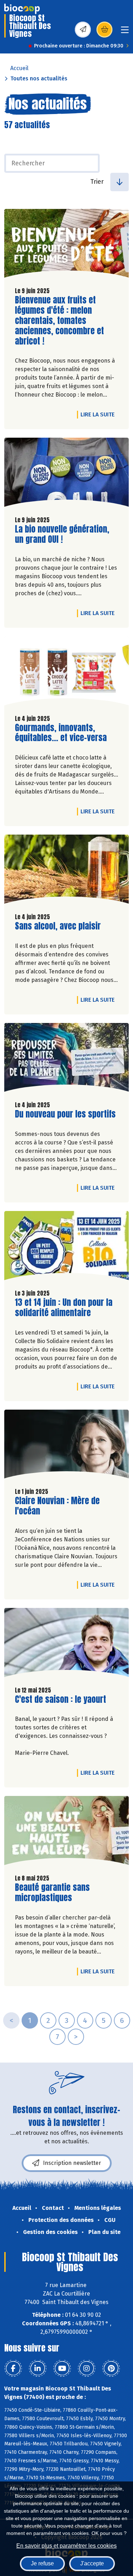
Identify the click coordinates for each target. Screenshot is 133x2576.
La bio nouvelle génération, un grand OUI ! (62, 534)
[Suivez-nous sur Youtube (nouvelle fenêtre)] (62, 2369)
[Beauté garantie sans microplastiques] (66, 1832)
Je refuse (42, 2563)
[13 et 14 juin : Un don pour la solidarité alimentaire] (66, 1247)
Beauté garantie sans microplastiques (55, 1893)
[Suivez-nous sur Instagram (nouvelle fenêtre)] (87, 2369)
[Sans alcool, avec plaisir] (66, 871)
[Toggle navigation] (125, 32)
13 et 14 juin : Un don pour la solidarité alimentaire (64, 1308)
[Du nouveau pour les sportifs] (66, 1059)
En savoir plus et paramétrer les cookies (66, 2546)
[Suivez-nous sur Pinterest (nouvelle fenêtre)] (111, 2369)
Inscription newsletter (72, 2163)
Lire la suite (99, 414)
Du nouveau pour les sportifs (65, 1114)
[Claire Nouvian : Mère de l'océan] (66, 1446)
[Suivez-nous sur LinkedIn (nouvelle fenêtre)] (38, 2369)
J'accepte (92, 2563)
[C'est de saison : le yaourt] (66, 1644)
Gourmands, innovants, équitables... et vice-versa (61, 733)
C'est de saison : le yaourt (60, 1699)
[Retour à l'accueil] (22, 9)
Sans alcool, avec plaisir (58, 926)
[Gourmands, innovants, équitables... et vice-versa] (66, 673)
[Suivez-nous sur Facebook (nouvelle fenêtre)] (13, 2369)
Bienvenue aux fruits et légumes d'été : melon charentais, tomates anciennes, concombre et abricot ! (59, 320)
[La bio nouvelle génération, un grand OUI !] (66, 474)
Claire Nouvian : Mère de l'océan (57, 1506)
